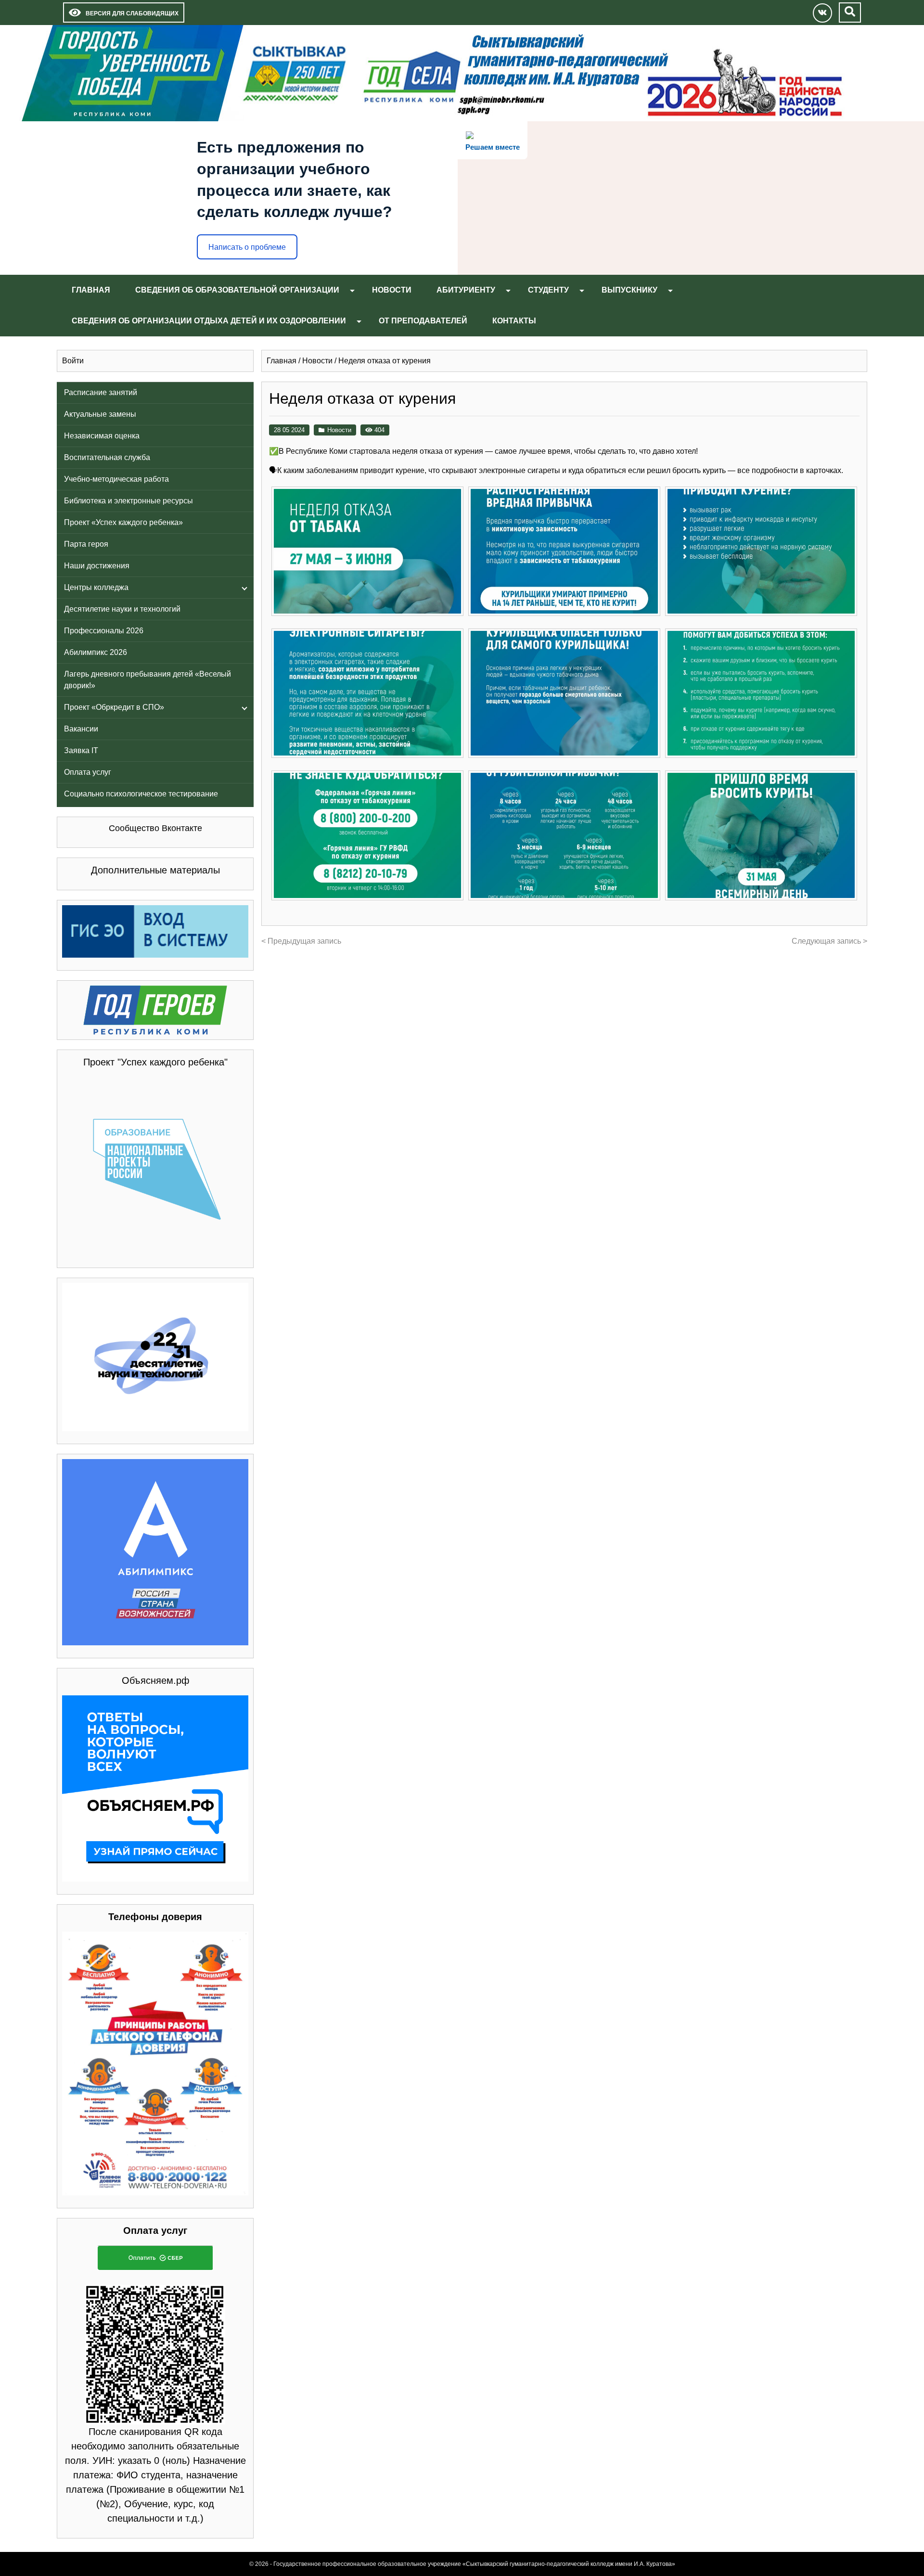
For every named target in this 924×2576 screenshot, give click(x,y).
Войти (73, 361)
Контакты (514, 321)
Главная (91, 290)
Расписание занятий (101, 392)
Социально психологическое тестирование (141, 794)
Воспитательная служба (107, 457)
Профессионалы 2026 (104, 631)
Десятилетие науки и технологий (122, 609)
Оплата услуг (88, 772)
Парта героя (86, 544)
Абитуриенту (466, 290)
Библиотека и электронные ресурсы (128, 501)
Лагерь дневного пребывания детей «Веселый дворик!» (148, 680)
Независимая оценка (102, 436)
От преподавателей (423, 321)
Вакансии (81, 729)
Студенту (548, 290)
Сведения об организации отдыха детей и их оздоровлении (209, 321)
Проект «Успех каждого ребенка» (123, 522)
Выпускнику (629, 290)
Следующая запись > (829, 941)
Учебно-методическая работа (116, 479)
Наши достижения (97, 566)
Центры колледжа (96, 587)
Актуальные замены (100, 414)
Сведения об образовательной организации (237, 290)
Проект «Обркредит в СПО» (114, 707)
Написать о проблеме (247, 247)
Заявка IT (81, 750)
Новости (392, 290)
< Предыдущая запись (301, 941)
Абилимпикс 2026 (96, 652)
